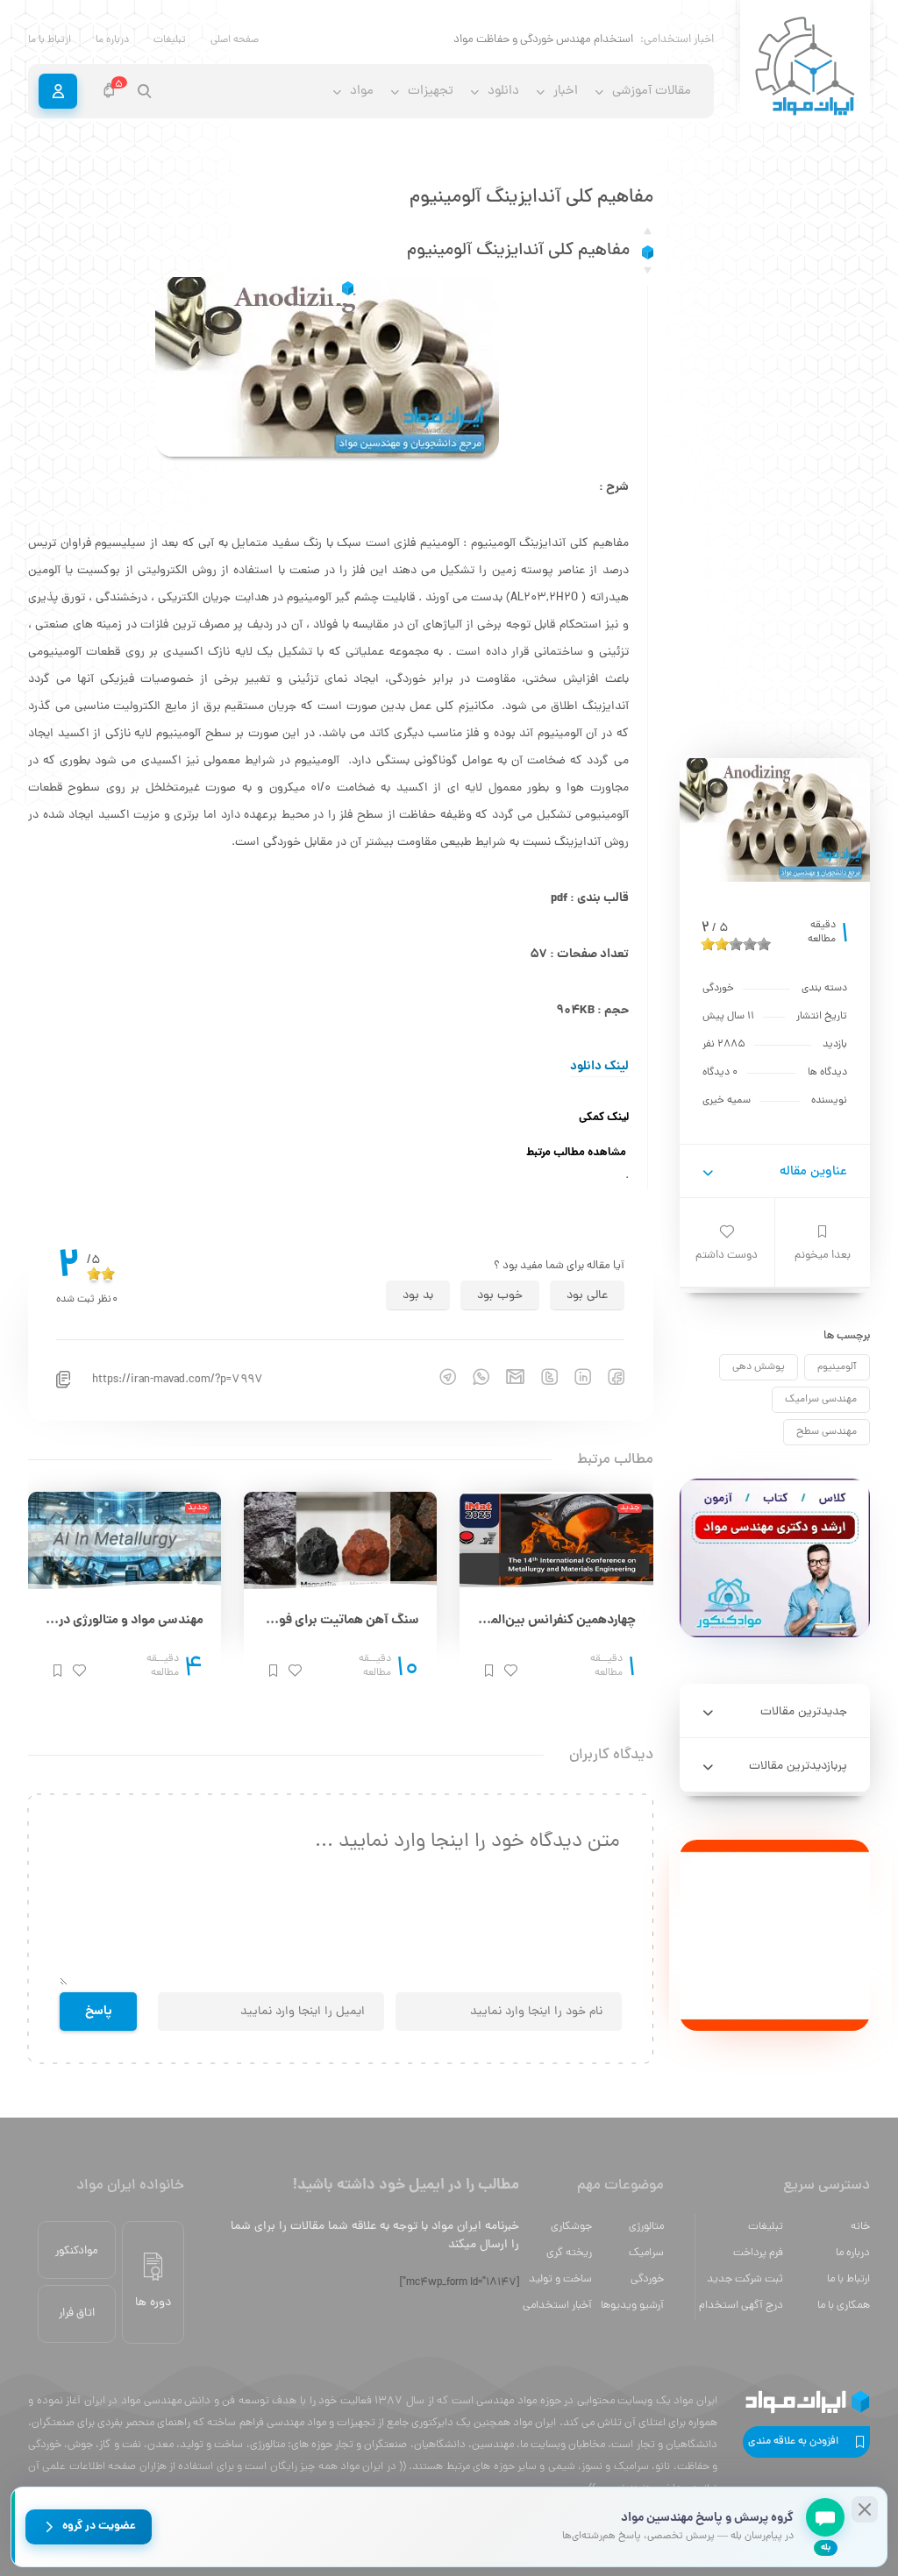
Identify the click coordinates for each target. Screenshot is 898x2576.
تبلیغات (170, 40)
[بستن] (865, 2509)
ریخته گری (569, 2253)
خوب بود (500, 1296)
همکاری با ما (844, 2306)
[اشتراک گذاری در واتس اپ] (473, 1377)
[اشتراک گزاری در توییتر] (541, 1377)
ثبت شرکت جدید (745, 2279)
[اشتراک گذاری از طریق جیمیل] (507, 1377)
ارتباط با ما (50, 40)
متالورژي (646, 2227)
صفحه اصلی (235, 40)
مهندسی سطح (827, 1432)
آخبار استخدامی (557, 2306)
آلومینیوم (837, 1367)
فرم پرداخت (758, 2253)
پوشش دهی (759, 1367)
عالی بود (587, 1296)
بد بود (418, 1296)
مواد (362, 92)
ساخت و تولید (560, 2279)
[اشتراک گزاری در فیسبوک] (608, 1377)
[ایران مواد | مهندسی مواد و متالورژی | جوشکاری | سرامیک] (805, 67)
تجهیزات (431, 92)
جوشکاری (571, 2227)
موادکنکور (77, 2251)
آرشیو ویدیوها (632, 2306)
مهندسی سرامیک (821, 1400)
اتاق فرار (77, 2313)
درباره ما (112, 40)
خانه (860, 2227)
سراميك (646, 2253)
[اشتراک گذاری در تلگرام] (439, 1377)
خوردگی (647, 2279)
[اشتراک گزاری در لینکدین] (574, 1377)
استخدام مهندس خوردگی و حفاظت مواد (543, 40)
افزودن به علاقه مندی (793, 2442)
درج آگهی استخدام (741, 2306)
